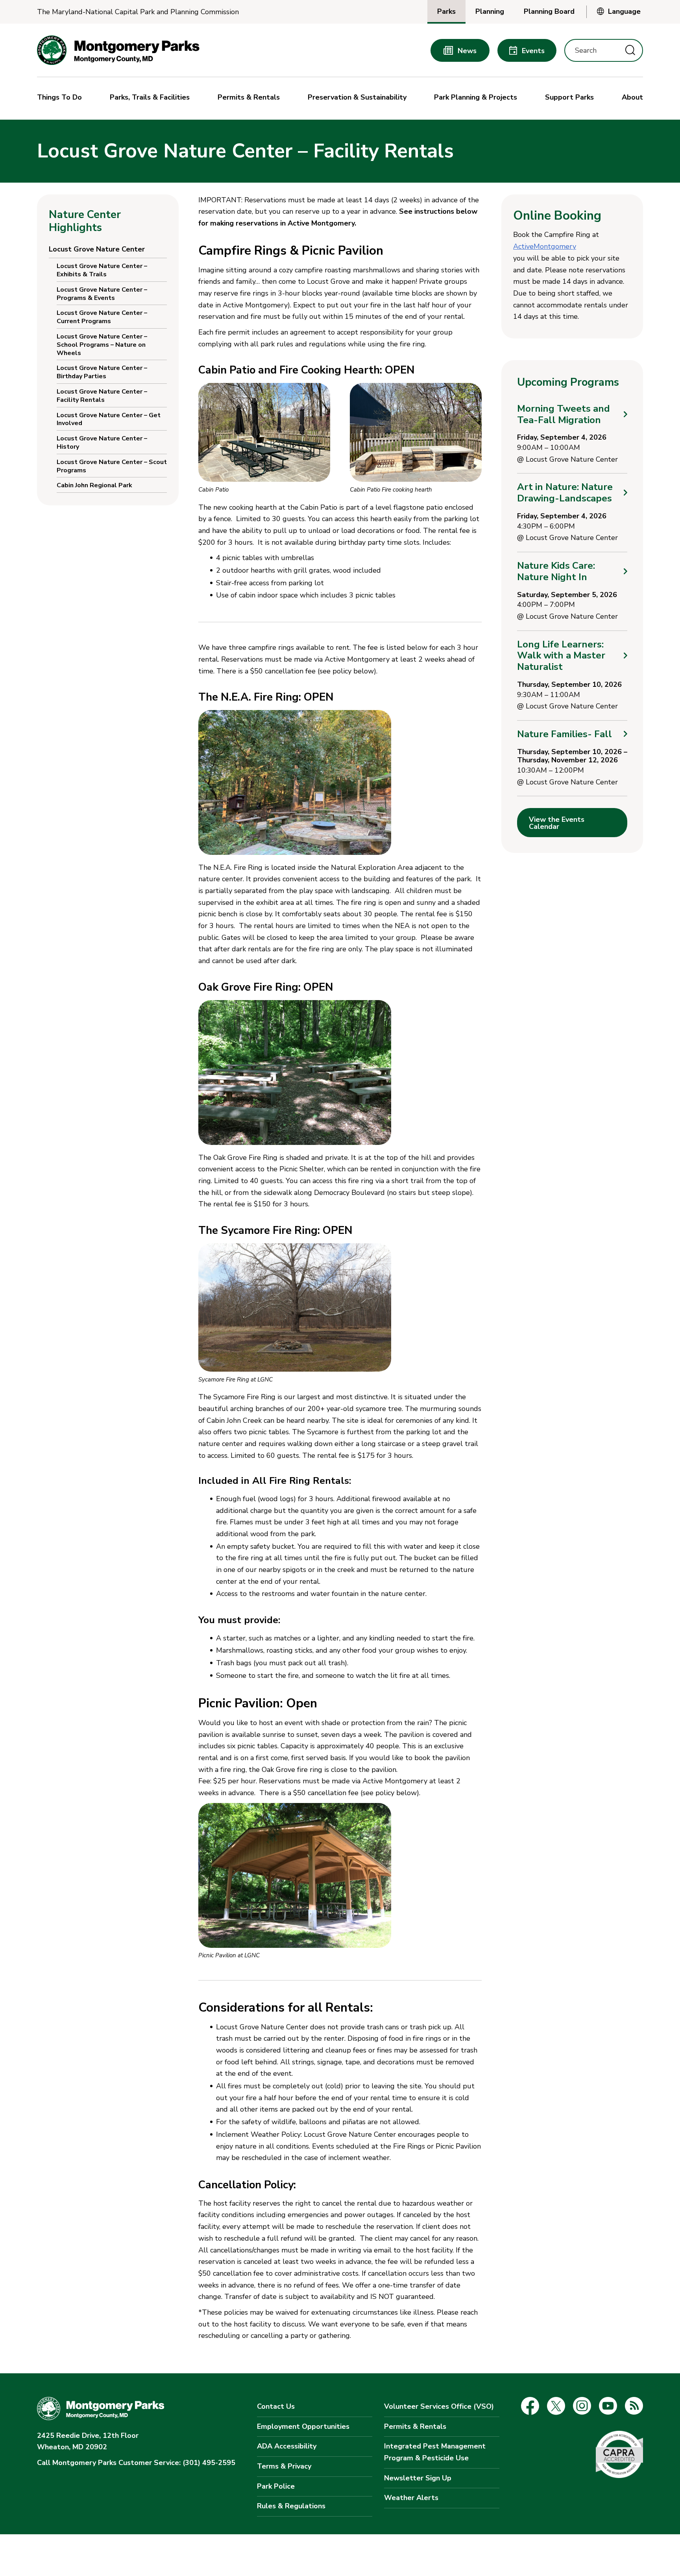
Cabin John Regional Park (94, 485)
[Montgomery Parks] (118, 50)
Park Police (276, 2486)
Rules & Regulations (291, 2506)
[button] (61, 98)
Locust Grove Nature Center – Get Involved (109, 419)
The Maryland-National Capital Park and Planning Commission (138, 12)
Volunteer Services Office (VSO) (439, 2406)
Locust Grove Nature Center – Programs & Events (102, 294)
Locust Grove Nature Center (97, 249)
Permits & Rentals (415, 2426)
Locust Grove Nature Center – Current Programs (102, 317)
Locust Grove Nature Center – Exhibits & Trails (102, 270)
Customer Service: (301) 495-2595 (136, 2463)
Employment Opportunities (303, 2426)
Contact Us (276, 2406)
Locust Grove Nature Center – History (102, 443)
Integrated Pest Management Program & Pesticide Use (435, 2452)
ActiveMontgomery (545, 246)
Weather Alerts (411, 2498)
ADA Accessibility (287, 2446)
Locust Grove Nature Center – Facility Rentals (102, 396)
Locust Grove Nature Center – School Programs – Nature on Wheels (102, 345)
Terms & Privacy (284, 2466)
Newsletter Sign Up (418, 2478)
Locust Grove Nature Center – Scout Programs (112, 466)
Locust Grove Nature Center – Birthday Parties (102, 372)
